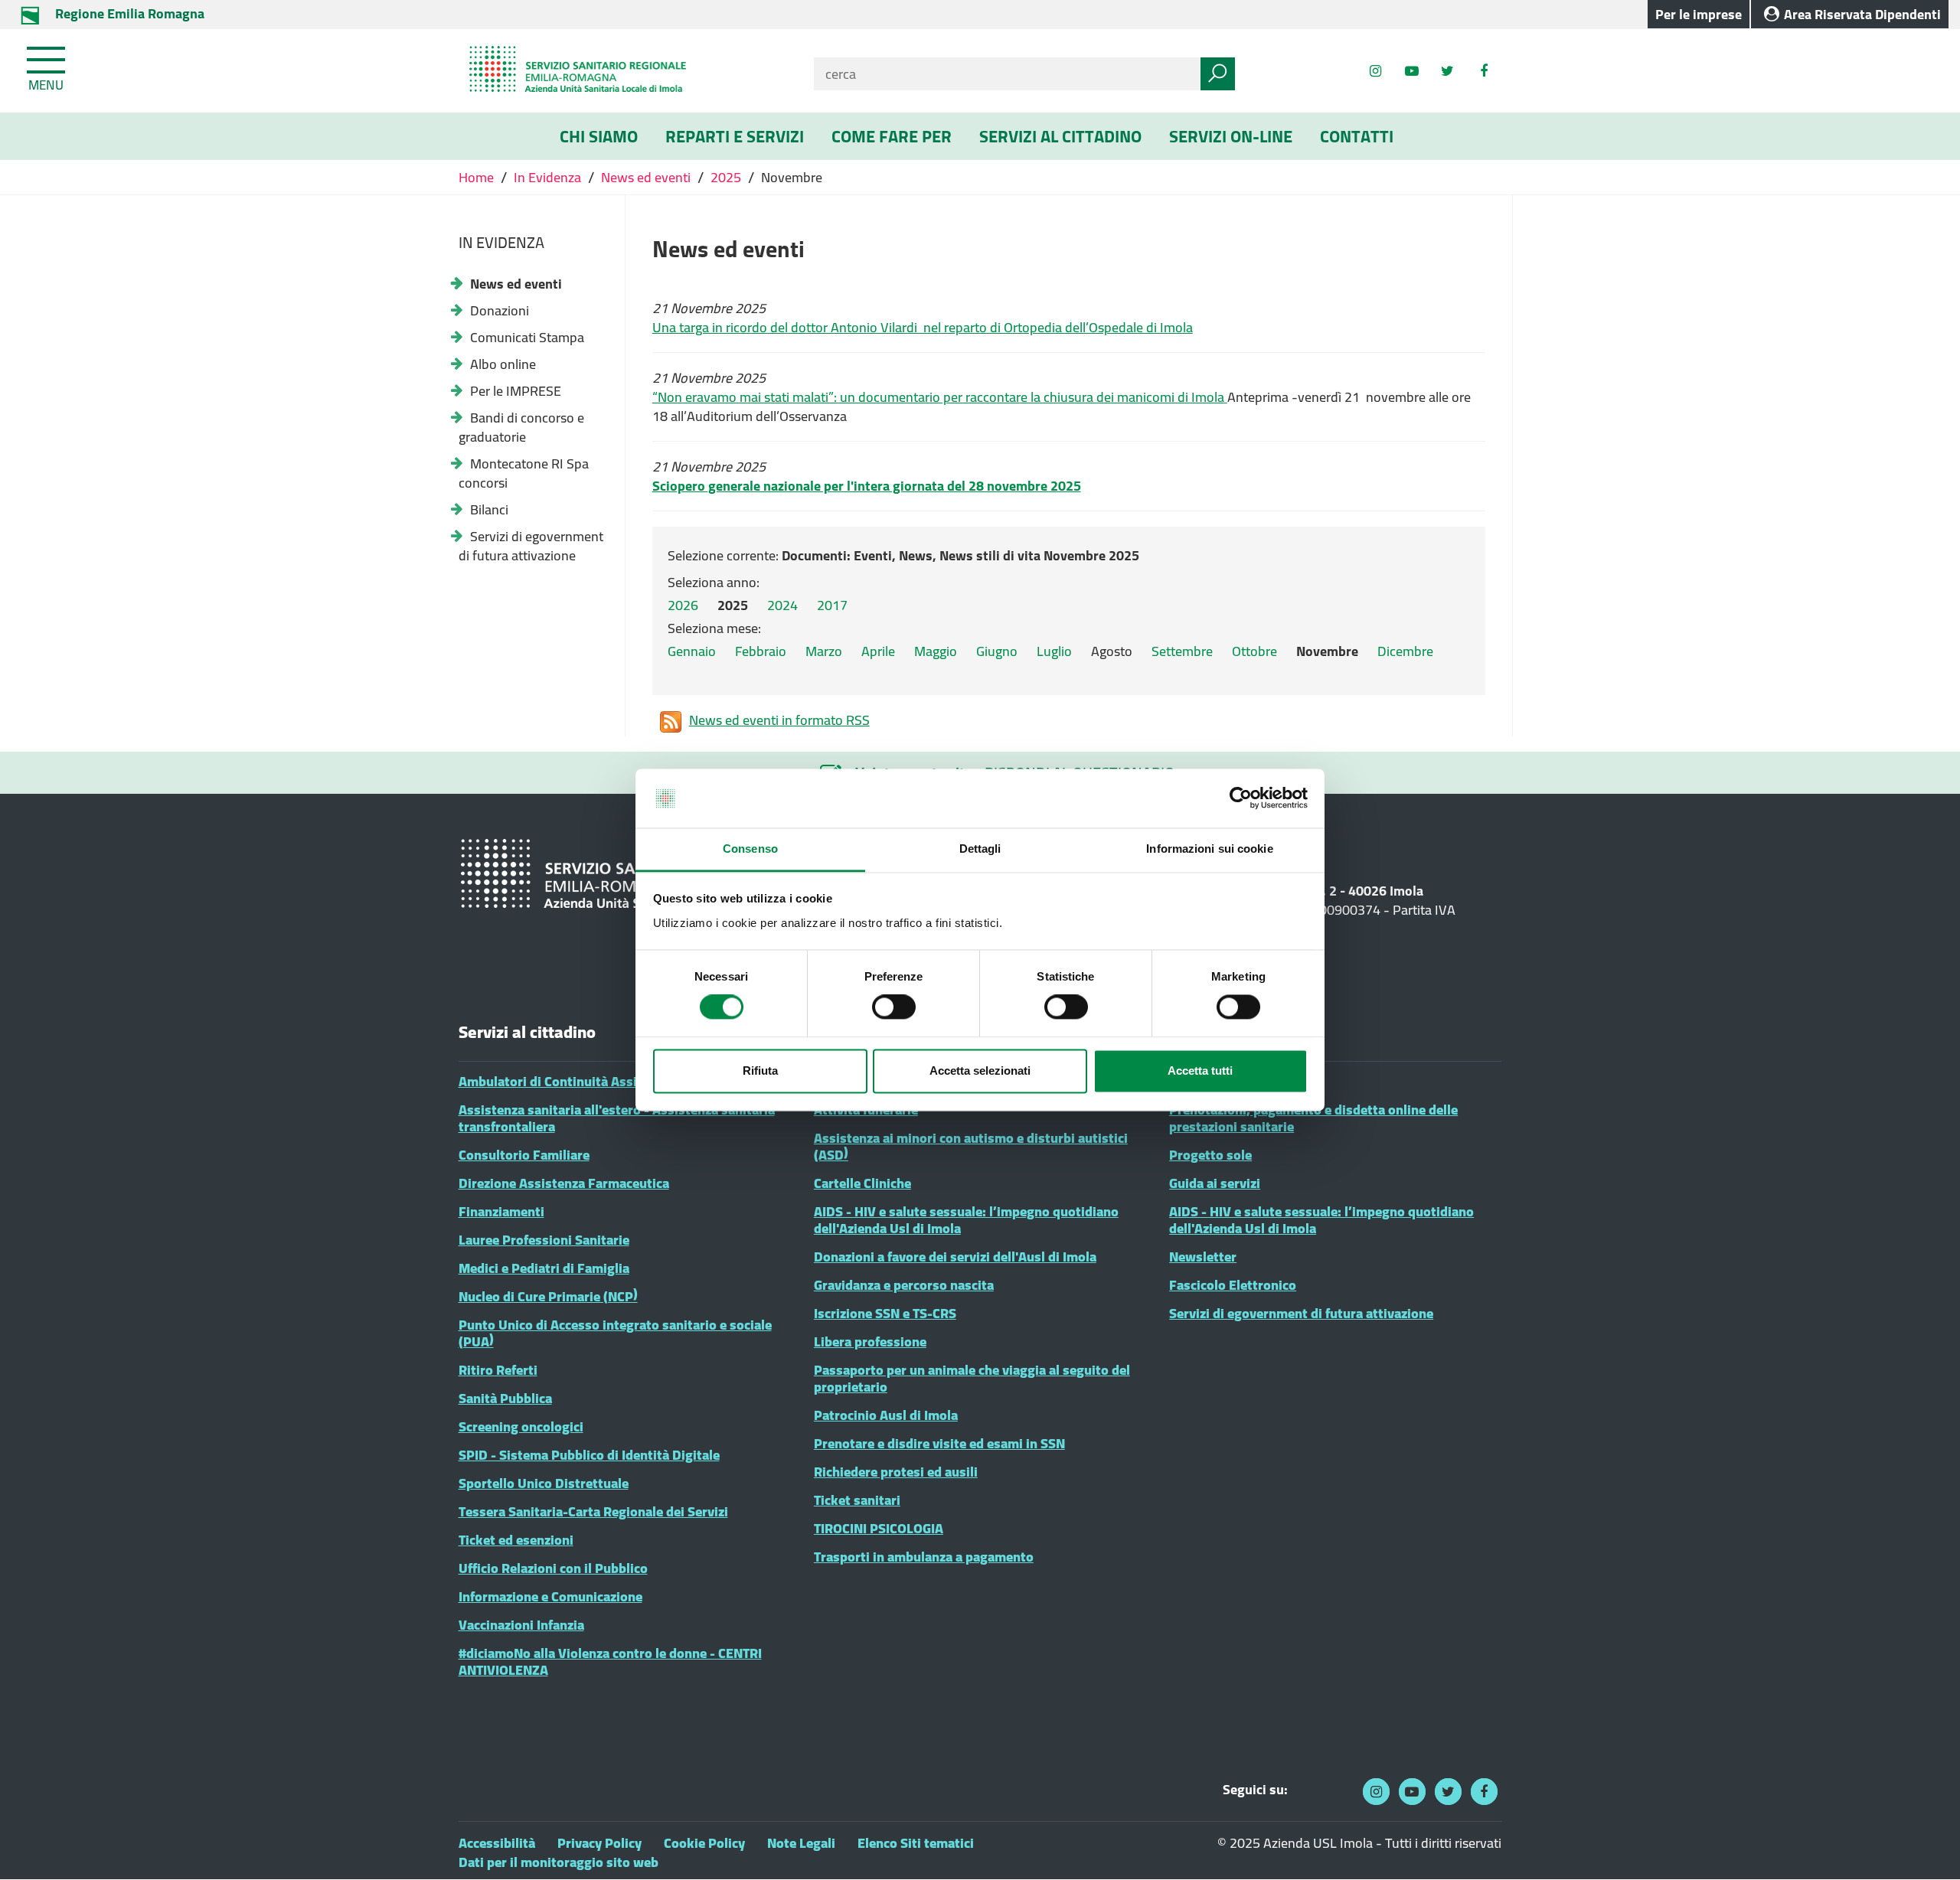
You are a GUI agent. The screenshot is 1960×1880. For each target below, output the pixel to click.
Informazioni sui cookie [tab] (1209, 849)
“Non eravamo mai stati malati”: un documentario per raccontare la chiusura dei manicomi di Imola (938, 397)
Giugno (997, 651)
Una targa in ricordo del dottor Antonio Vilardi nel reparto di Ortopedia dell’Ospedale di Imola (923, 327)
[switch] (894, 1007)
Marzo (824, 651)
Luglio (1054, 651)
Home (478, 177)
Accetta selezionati (980, 1071)
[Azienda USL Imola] (625, 71)
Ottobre (1254, 651)
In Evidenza (547, 177)
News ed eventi (646, 177)
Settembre (1182, 651)
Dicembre (1405, 651)
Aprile (878, 651)
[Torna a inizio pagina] (1927, 1847)
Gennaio (692, 651)
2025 (726, 177)
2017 (832, 605)
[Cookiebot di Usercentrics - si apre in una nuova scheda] (1241, 798)
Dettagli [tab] (980, 849)
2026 (683, 605)
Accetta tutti (1200, 1071)
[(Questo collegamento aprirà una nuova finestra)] (1483, 71)
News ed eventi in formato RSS (779, 721)
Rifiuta (760, 1071)
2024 (782, 605)
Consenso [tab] (750, 849)
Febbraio (761, 651)
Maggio (936, 651)
